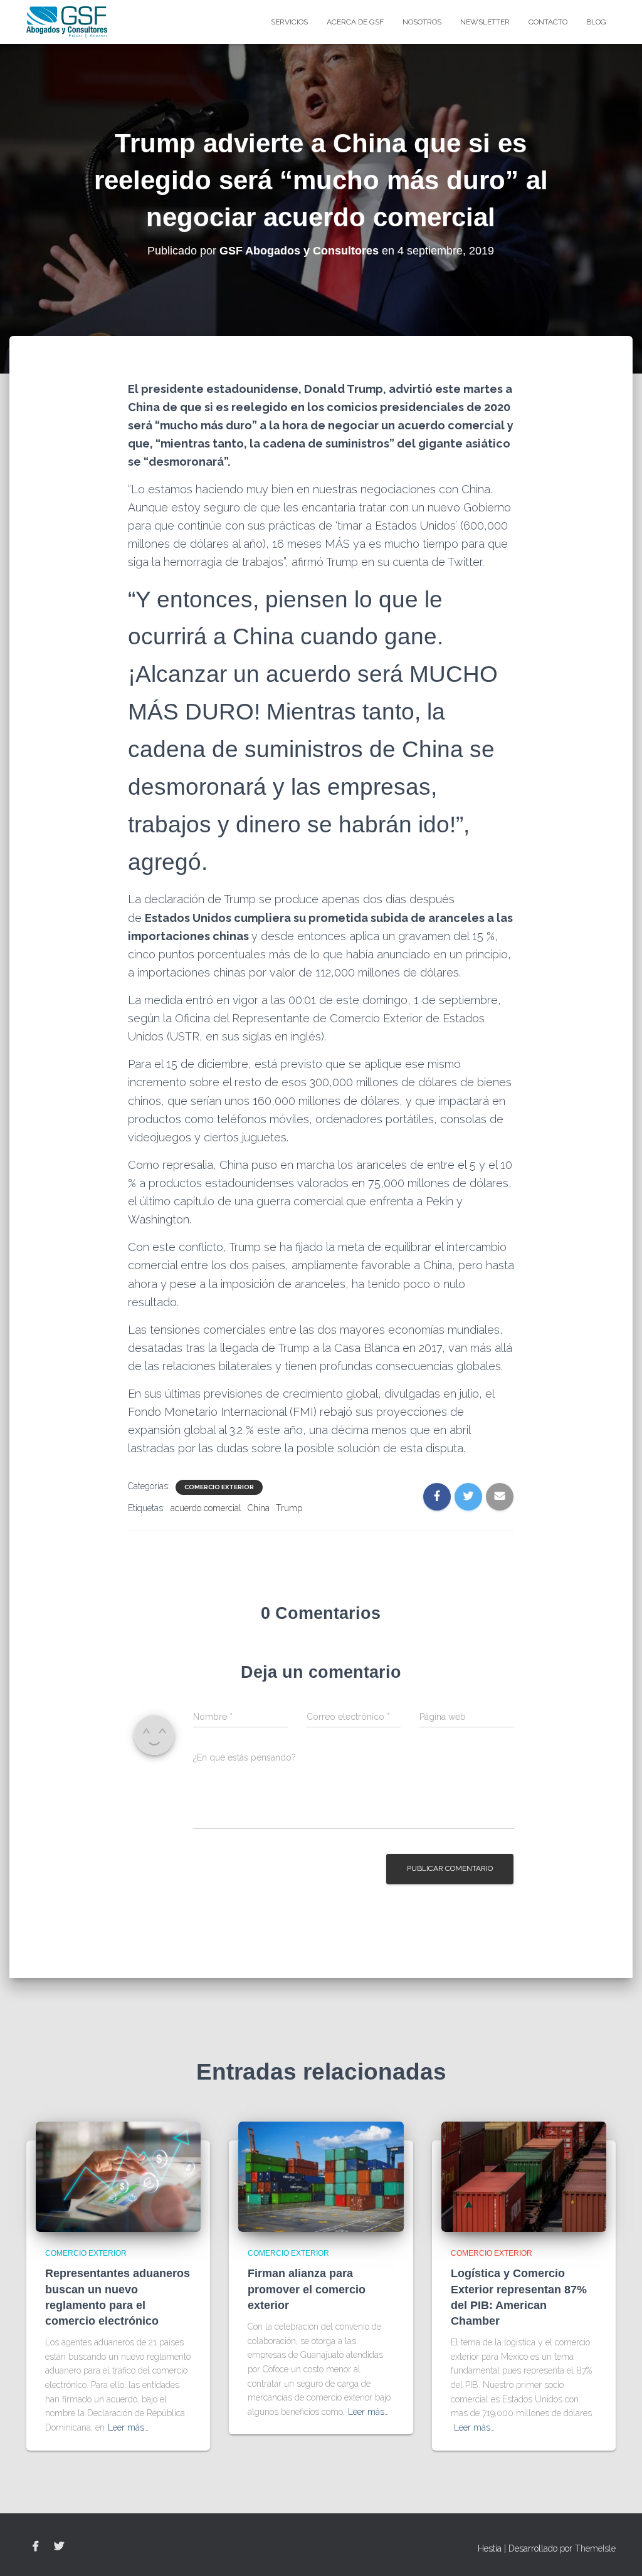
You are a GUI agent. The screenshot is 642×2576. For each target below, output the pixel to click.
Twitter (59, 2547)
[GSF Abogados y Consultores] (67, 22)
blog (596, 22)
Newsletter (485, 22)
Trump (289, 1508)
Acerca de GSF (355, 22)
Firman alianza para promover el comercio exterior (307, 2289)
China (259, 1508)
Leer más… (128, 2427)
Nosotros (422, 22)
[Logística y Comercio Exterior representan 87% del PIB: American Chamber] (524, 2176)
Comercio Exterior (219, 1487)
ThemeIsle (595, 2548)
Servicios (289, 22)
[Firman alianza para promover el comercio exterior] (321, 2176)
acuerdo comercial (206, 1508)
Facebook (36, 2547)
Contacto (548, 22)
